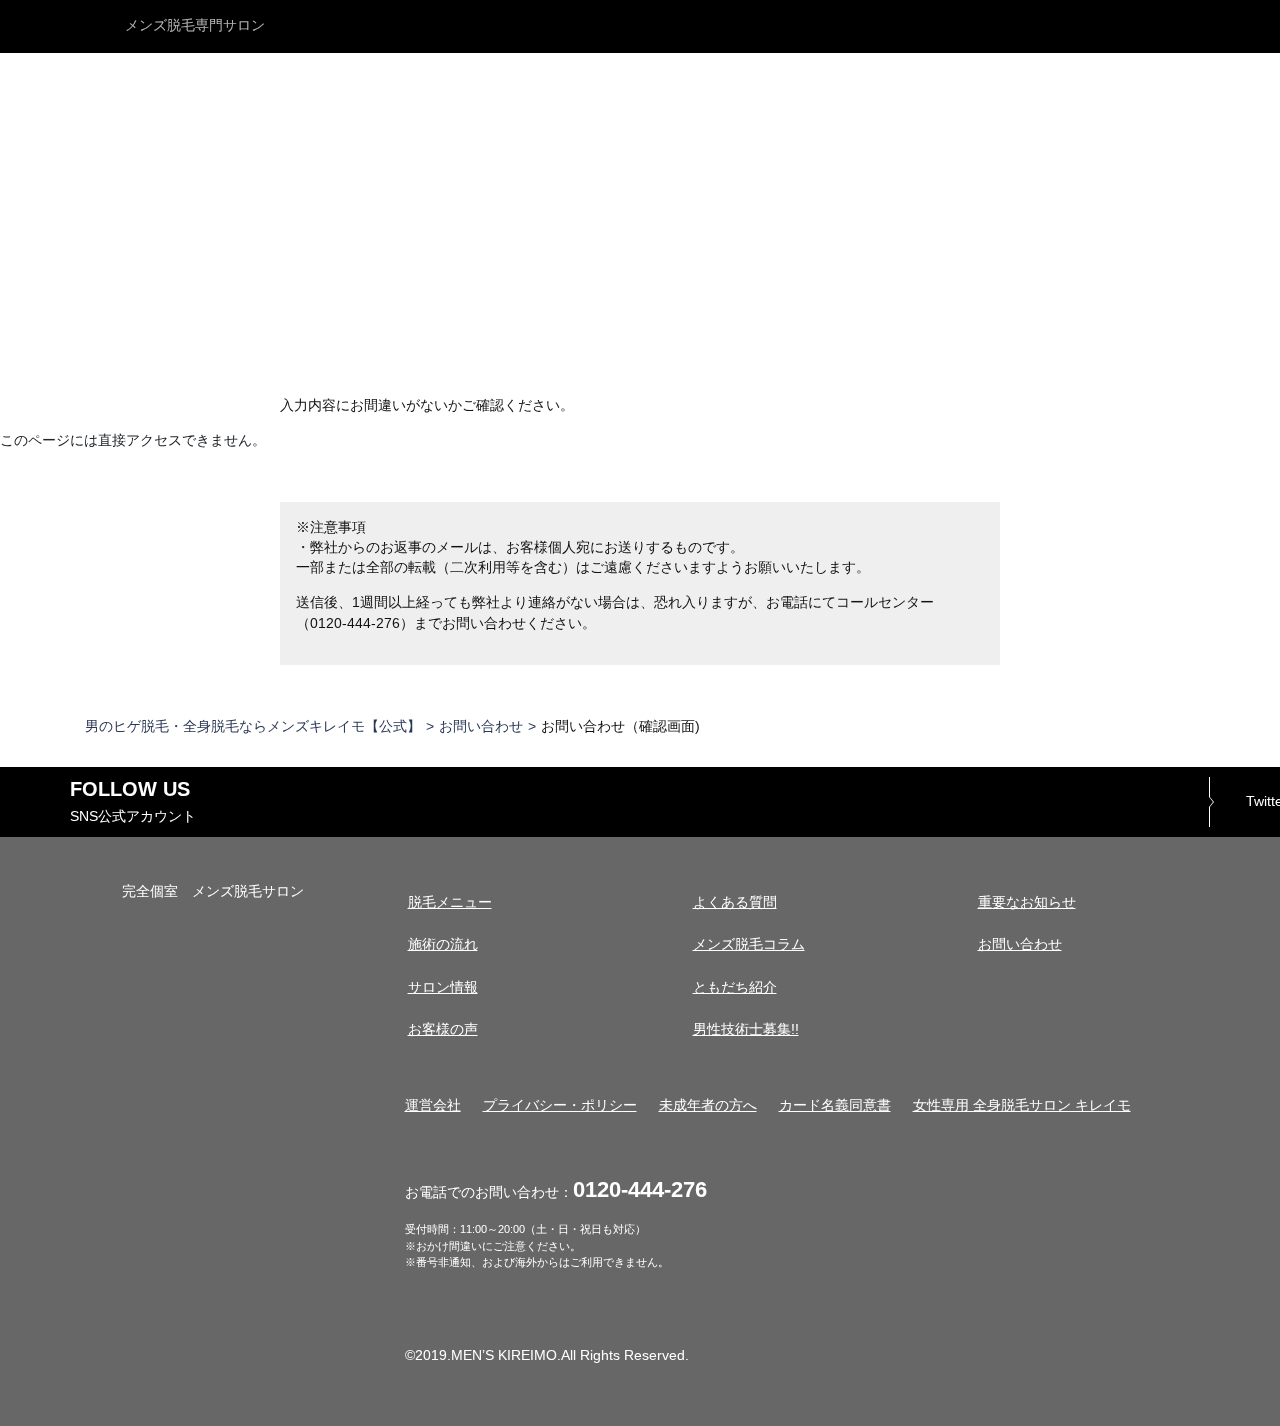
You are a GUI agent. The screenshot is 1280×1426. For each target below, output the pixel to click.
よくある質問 (735, 902)
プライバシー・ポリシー (560, 1105)
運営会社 (433, 1105)
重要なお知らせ (1027, 902)
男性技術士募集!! (746, 1029)
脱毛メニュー (450, 902)
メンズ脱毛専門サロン (195, 25)
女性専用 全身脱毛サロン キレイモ (1022, 1105)
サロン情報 (443, 987)
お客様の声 (443, 1029)
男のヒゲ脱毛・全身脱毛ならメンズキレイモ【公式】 (253, 726)
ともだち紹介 (735, 987)
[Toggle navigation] (1249, 27)
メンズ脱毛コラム (749, 944)
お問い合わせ (481, 726)
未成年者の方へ (708, 1105)
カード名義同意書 (835, 1105)
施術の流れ (443, 944)
